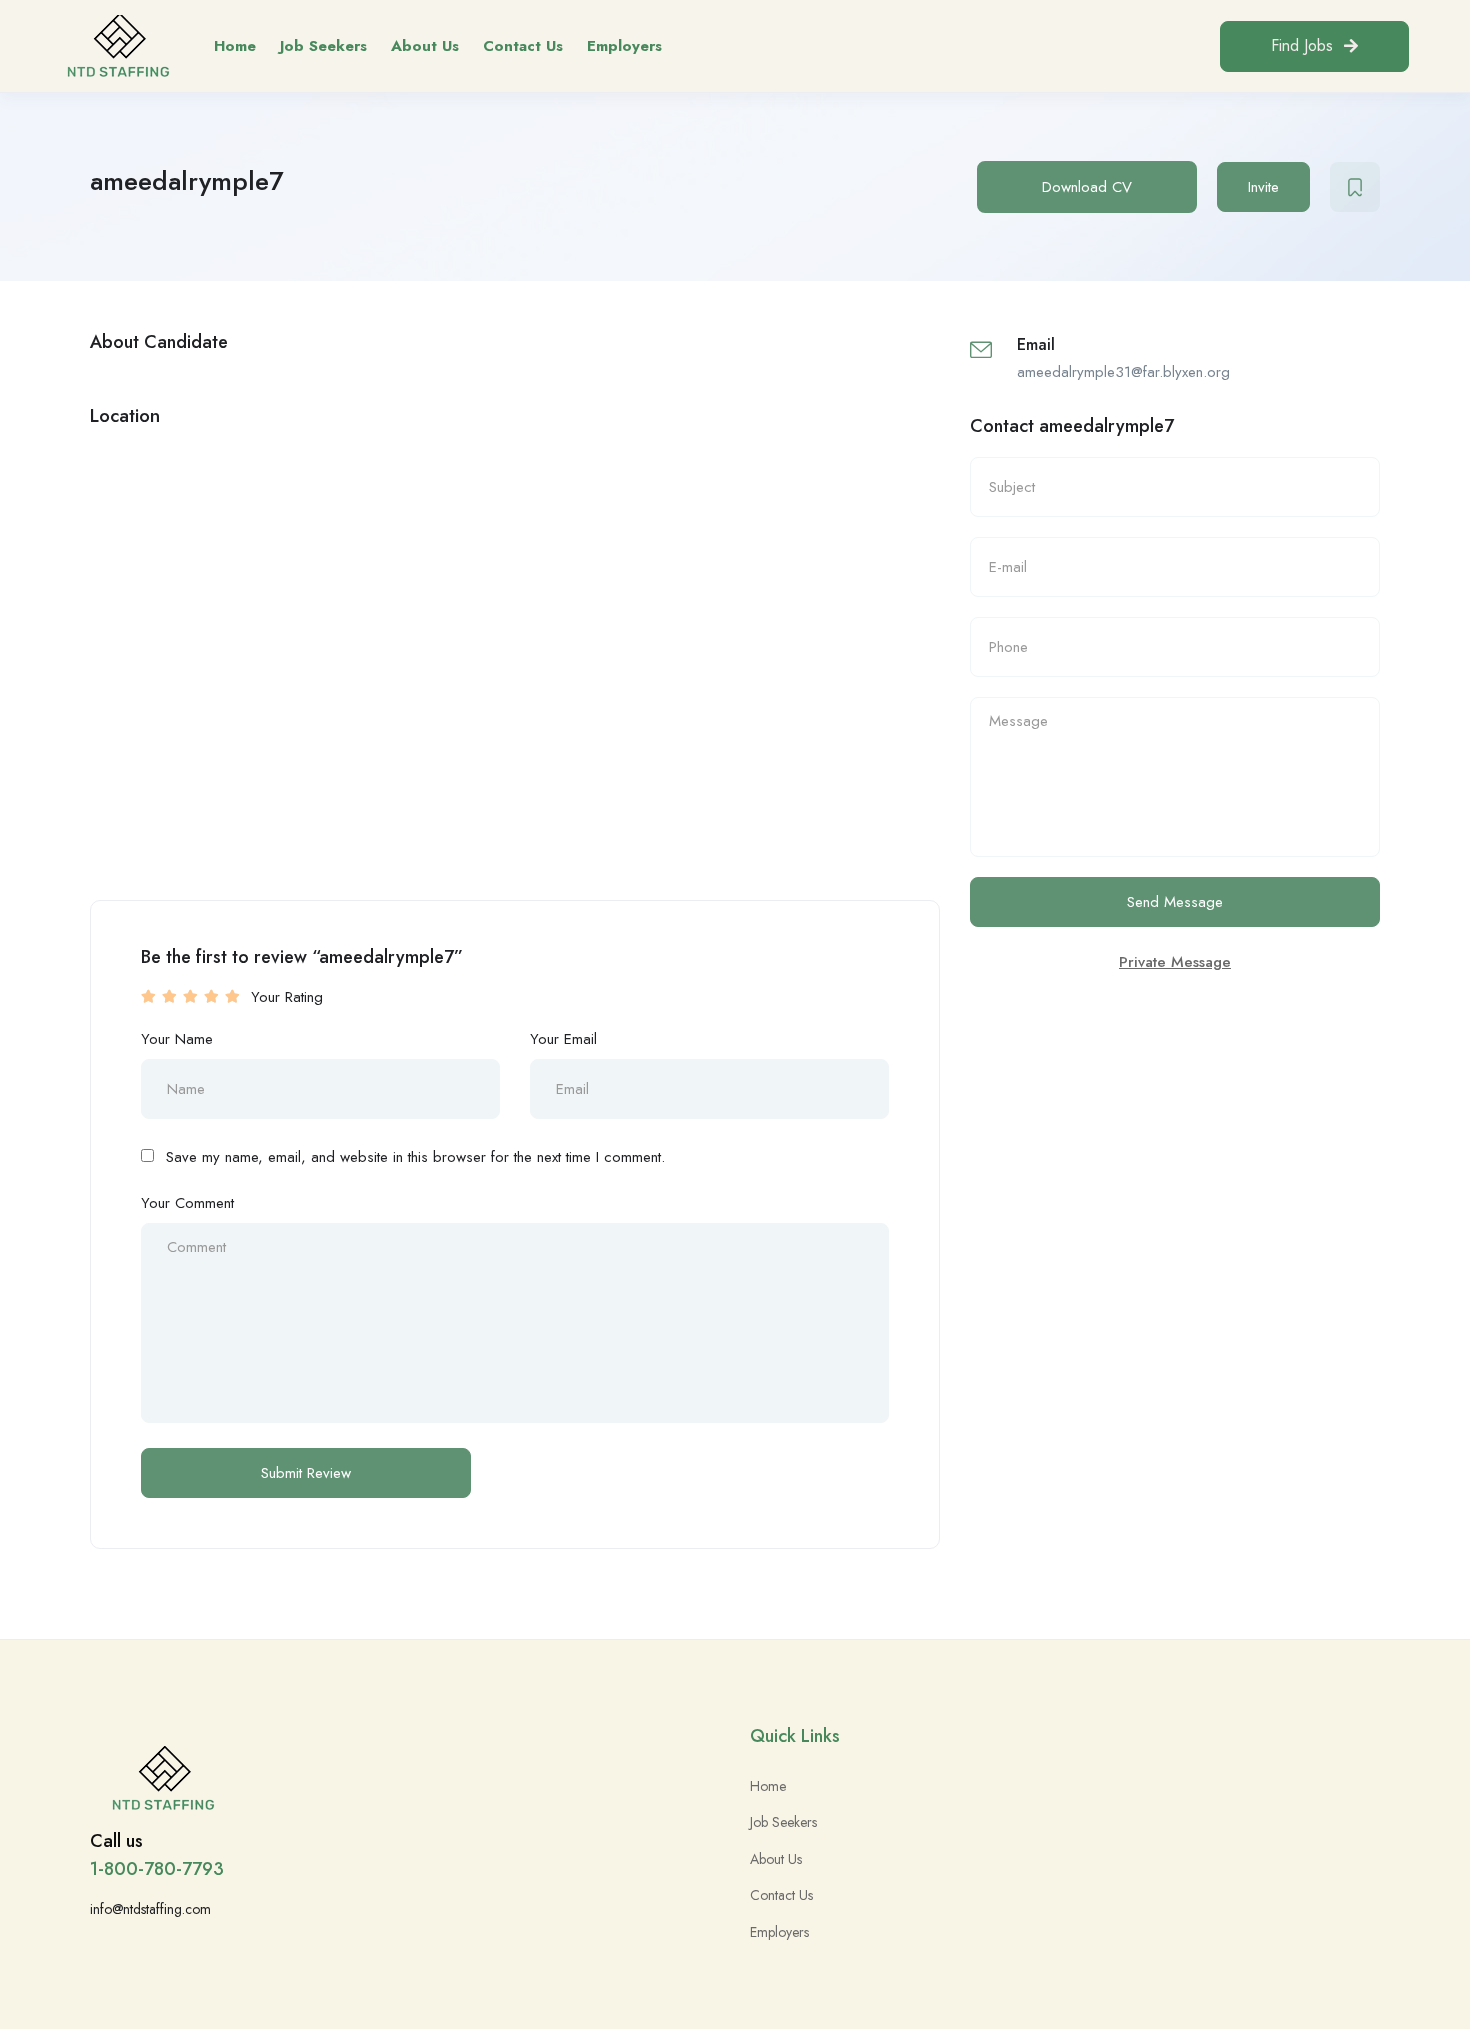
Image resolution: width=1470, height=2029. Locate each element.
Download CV (1087, 187)
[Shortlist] (1355, 187)
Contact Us (523, 46)
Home (235, 46)
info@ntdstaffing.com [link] (150, 1909)
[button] (1314, 46)
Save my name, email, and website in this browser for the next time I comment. (415, 1157)
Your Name (177, 1039)
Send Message (1175, 902)
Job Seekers (323, 46)
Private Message (1175, 962)
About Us (425, 46)
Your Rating (287, 997)
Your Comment (187, 1203)
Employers (624, 46)
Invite (1263, 187)
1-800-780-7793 (157, 1869)
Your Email (563, 1039)
